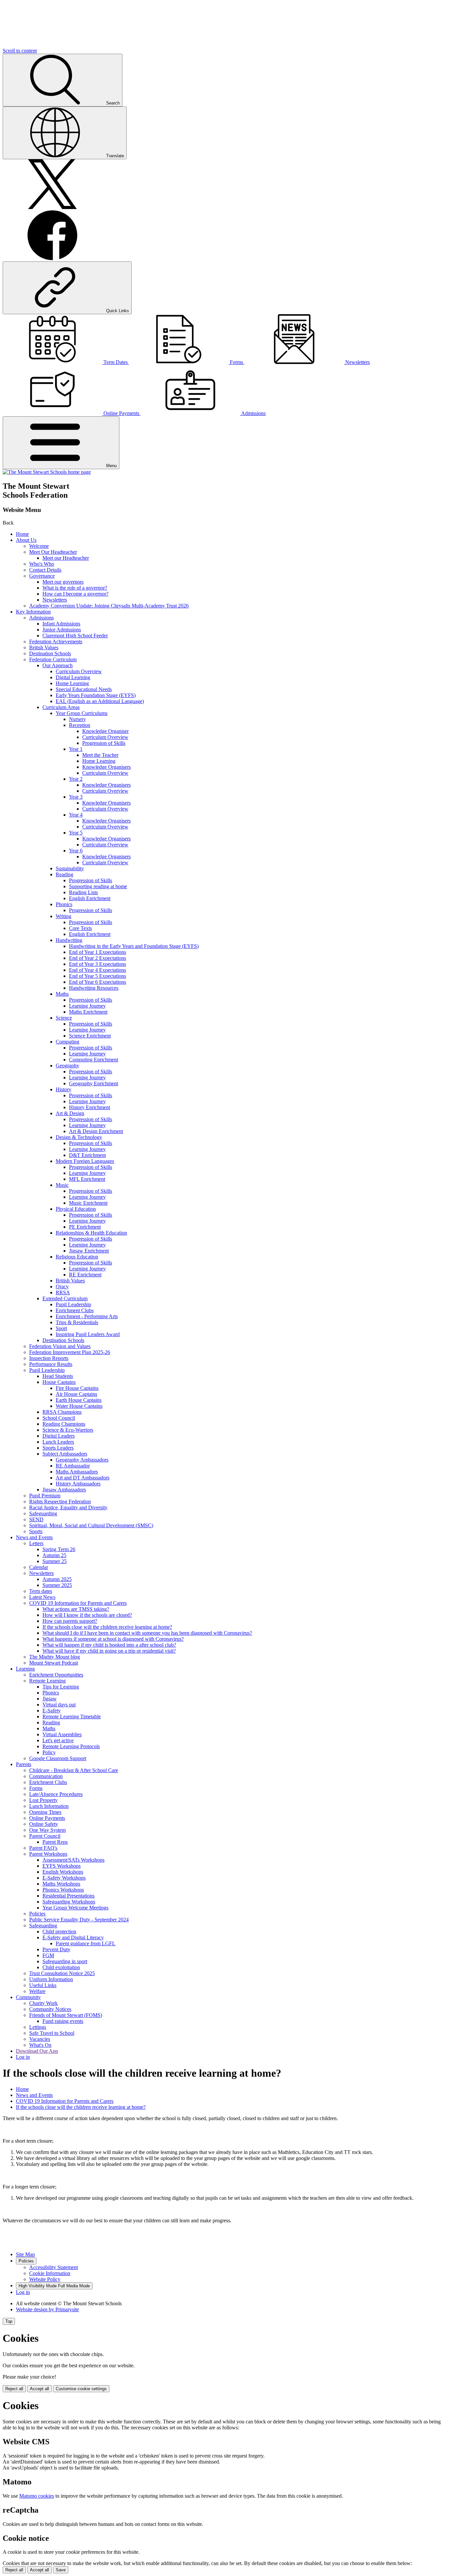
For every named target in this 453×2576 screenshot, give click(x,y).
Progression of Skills (104, 743)
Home (22, 534)
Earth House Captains (79, 1400)
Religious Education (77, 1257)
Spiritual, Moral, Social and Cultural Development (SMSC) (91, 1525)
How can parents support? (70, 1621)
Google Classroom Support (58, 1758)
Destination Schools (50, 653)
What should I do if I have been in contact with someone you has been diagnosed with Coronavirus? (147, 1633)
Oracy (62, 1287)
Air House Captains (76, 1394)
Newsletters (55, 600)
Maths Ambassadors (77, 1472)
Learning (25, 1669)
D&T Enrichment (87, 1155)
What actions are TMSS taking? (76, 1609)
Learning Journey (87, 1006)
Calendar (39, 1567)
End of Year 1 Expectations (97, 952)
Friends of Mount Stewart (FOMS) (66, 2015)
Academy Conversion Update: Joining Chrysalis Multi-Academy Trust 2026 (109, 606)
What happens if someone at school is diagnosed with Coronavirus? (113, 1639)
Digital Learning (73, 677)
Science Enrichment (90, 1036)
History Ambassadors (78, 1484)
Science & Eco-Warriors (68, 1430)
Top (9, 2321)
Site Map (25, 2254)
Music (62, 1185)
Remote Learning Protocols (71, 1746)
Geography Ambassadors (82, 1460)
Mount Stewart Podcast (54, 1663)
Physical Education (76, 1209)
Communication (46, 1776)
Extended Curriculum (65, 1298)
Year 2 (76, 779)
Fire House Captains (77, 1388)
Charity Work (43, 2003)
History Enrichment (90, 1107)
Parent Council (45, 1836)
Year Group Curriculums (82, 713)
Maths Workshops (61, 1884)
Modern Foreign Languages (85, 1161)
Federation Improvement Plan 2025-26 (70, 1352)
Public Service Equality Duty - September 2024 (79, 1920)
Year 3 (76, 797)
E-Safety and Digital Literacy (73, 1937)
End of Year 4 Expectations (97, 970)
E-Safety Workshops (64, 1878)
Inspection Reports (49, 1358)
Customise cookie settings (81, 2389)
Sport (61, 1328)
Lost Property (43, 1800)
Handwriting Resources (94, 988)
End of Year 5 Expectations (97, 976)
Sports (36, 1531)
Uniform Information (51, 1979)
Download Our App (37, 2051)
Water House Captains (79, 1406)
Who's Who (42, 564)
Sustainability (70, 868)
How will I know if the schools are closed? (87, 1615)
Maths (62, 994)
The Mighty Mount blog (55, 1657)
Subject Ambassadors (65, 1454)
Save (61, 2570)
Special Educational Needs (84, 689)
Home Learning (72, 683)
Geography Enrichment (94, 1083)
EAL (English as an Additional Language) (100, 701)
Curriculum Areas (61, 707)
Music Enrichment (88, 1203)
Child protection (59, 1932)
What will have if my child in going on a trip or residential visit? (109, 1651)
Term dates (41, 1591)
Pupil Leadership (73, 1304)
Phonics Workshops (63, 1890)
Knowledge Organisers (106, 767)
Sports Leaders (58, 1448)
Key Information (33, 612)
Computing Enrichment (94, 1060)
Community (28, 1997)
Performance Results (51, 1364)
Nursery (77, 719)
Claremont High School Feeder (75, 636)
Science (64, 1018)
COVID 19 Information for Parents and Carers (78, 1603)
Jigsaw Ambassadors (64, 1490)
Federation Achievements (56, 642)
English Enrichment (90, 898)
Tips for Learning (61, 1687)
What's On (40, 2045)
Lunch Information (49, 1806)
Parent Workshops (48, 1854)
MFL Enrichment (87, 1179)
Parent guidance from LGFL (86, 1943)
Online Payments (47, 1818)
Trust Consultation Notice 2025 (62, 1973)
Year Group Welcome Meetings (75, 1908)
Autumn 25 (54, 1555)
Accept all (39, 2389)
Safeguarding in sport (65, 1961)
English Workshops (63, 1872)
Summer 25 (55, 1561)
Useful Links (43, 1985)
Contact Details (45, 570)
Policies (37, 1914)
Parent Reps (55, 1842)
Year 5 (76, 833)
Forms (36, 1788)
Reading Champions (64, 1424)
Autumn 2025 (57, 1579)
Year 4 (76, 815)
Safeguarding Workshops (69, 1902)
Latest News (42, 1597)
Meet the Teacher (100, 755)
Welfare (37, 1991)
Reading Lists (83, 892)
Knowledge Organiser (105, 731)
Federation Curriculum (53, 659)
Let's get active (58, 1740)
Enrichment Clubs (75, 1310)
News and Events (34, 1537)
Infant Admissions (61, 624)
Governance (42, 576)
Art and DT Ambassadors (83, 1478)
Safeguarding (43, 1513)
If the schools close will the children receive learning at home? (107, 1627)
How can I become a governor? (75, 594)
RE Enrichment (85, 1275)
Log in (23, 2057)
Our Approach (58, 665)
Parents (24, 1764)
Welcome (39, 546)
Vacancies (40, 2039)
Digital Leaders (59, 1436)
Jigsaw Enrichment (89, 1251)
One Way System (47, 1830)
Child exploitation (61, 1967)
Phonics (64, 904)
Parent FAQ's (43, 1848)
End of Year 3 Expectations (97, 964)
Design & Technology (79, 1137)
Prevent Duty (56, 1949)
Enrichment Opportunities (56, 1675)
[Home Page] (47, 472)
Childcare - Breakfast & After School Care (74, 1770)
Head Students (58, 1376)
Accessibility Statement (54, 2267)
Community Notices (50, 2009)
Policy (49, 1752)
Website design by (47, 2309)
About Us (26, 540)
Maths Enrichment (88, 1012)
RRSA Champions (62, 1412)
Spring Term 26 (59, 1549)
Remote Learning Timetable (72, 1717)
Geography (67, 1066)
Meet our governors (63, 582)
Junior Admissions (62, 630)
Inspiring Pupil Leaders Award (88, 1334)
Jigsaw (50, 1699)
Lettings (38, 2027)
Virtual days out (59, 1705)
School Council (59, 1418)
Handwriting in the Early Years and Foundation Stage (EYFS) (134, 946)
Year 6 (76, 851)
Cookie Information (50, 2273)
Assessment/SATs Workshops (73, 1860)
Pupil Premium (45, 1496)
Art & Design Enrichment (96, 1131)
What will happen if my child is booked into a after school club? (109, 1645)
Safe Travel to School (52, 2033)
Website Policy (45, 2279)
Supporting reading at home (98, 886)
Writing (64, 916)
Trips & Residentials (77, 1322)
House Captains (59, 1382)
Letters (36, 1543)
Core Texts (80, 928)
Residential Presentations (68, 1896)
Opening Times (45, 1812)
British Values (44, 647)
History (64, 1089)
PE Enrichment (85, 1227)
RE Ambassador (73, 1466)
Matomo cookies (37, 2496)
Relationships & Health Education (91, 1233)
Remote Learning (47, 1681)
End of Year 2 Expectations (97, 958)
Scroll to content (20, 51)
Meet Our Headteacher (53, 552)
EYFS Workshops (62, 1866)
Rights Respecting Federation (60, 1502)
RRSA (63, 1292)
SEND (36, 1519)
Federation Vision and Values (60, 1346)
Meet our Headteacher (66, 558)
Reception (80, 725)
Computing (67, 1042)
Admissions (41, 618)
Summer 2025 (57, 1585)
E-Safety (52, 1711)
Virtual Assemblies (62, 1734)
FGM (48, 1955)
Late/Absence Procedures (56, 1794)
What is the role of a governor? (75, 588)
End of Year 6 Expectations (97, 982)
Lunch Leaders (58, 1442)
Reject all (14, 2389)
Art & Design (70, 1113)
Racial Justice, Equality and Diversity (68, 1507)
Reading (65, 874)
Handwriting (69, 940)
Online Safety (44, 1824)
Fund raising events (63, 2021)
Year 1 (76, 749)
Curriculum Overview (79, 671)
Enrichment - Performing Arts (87, 1316)
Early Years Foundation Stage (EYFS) (96, 695)
